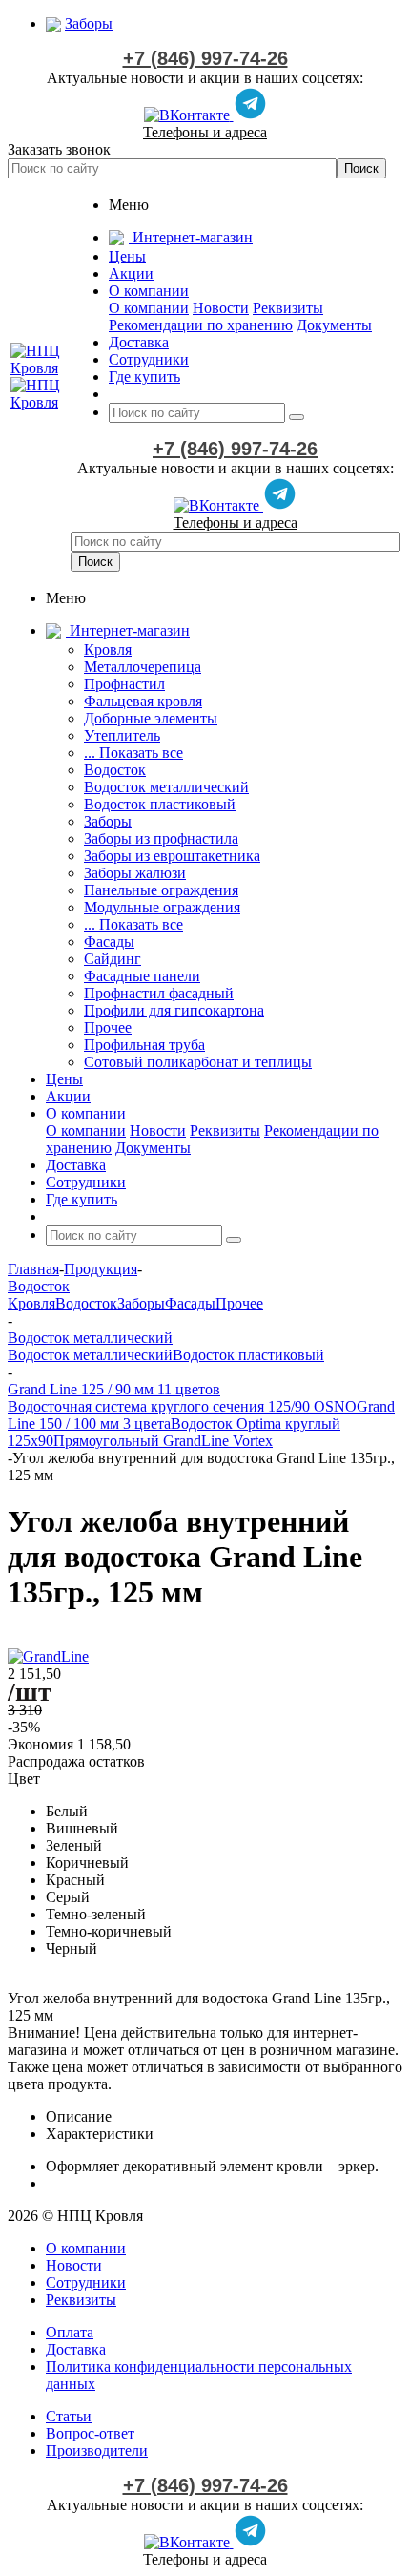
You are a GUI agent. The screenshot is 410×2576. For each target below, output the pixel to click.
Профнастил (124, 684)
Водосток (115, 770)
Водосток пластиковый (160, 804)
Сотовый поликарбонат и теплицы (198, 1062)
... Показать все (133, 753)
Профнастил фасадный (159, 993)
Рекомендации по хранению (201, 325)
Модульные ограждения (162, 907)
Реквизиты (288, 308)
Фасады (109, 942)
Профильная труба (144, 1045)
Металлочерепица (143, 667)
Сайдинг (113, 959)
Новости (221, 308)
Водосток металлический (166, 787)
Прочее (108, 1027)
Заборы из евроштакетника (172, 856)
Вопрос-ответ (90, 2433)
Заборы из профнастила (161, 838)
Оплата (70, 2332)
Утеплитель (122, 735)
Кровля (108, 649)
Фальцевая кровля (143, 701)
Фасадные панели (142, 976)
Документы (334, 325)
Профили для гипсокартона (174, 1010)
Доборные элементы (151, 718)
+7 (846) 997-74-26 (205, 58)
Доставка (76, 2349)
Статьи (69, 2416)
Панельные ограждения (161, 890)
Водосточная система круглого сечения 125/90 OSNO (182, 1406)
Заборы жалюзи (135, 873)
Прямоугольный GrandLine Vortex (163, 1441)
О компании (149, 308)
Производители (97, 2450)
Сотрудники (86, 2283)
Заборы (108, 821)
